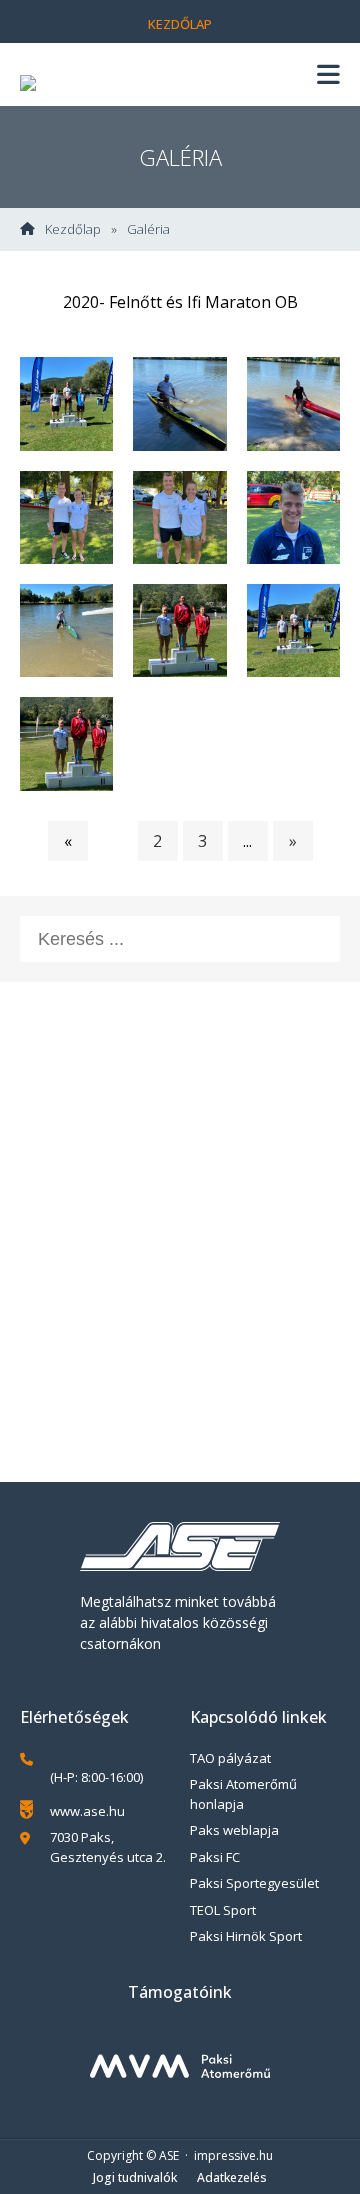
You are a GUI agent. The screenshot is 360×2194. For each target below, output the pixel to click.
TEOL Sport (223, 1910)
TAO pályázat (230, 1758)
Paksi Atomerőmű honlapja (243, 1794)
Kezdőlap (180, 24)
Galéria (148, 229)
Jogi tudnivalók (135, 2177)
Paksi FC (215, 1857)
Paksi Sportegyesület (254, 1883)
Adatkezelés (232, 2177)
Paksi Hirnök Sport (246, 1936)
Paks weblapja (234, 1830)
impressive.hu (233, 2155)
